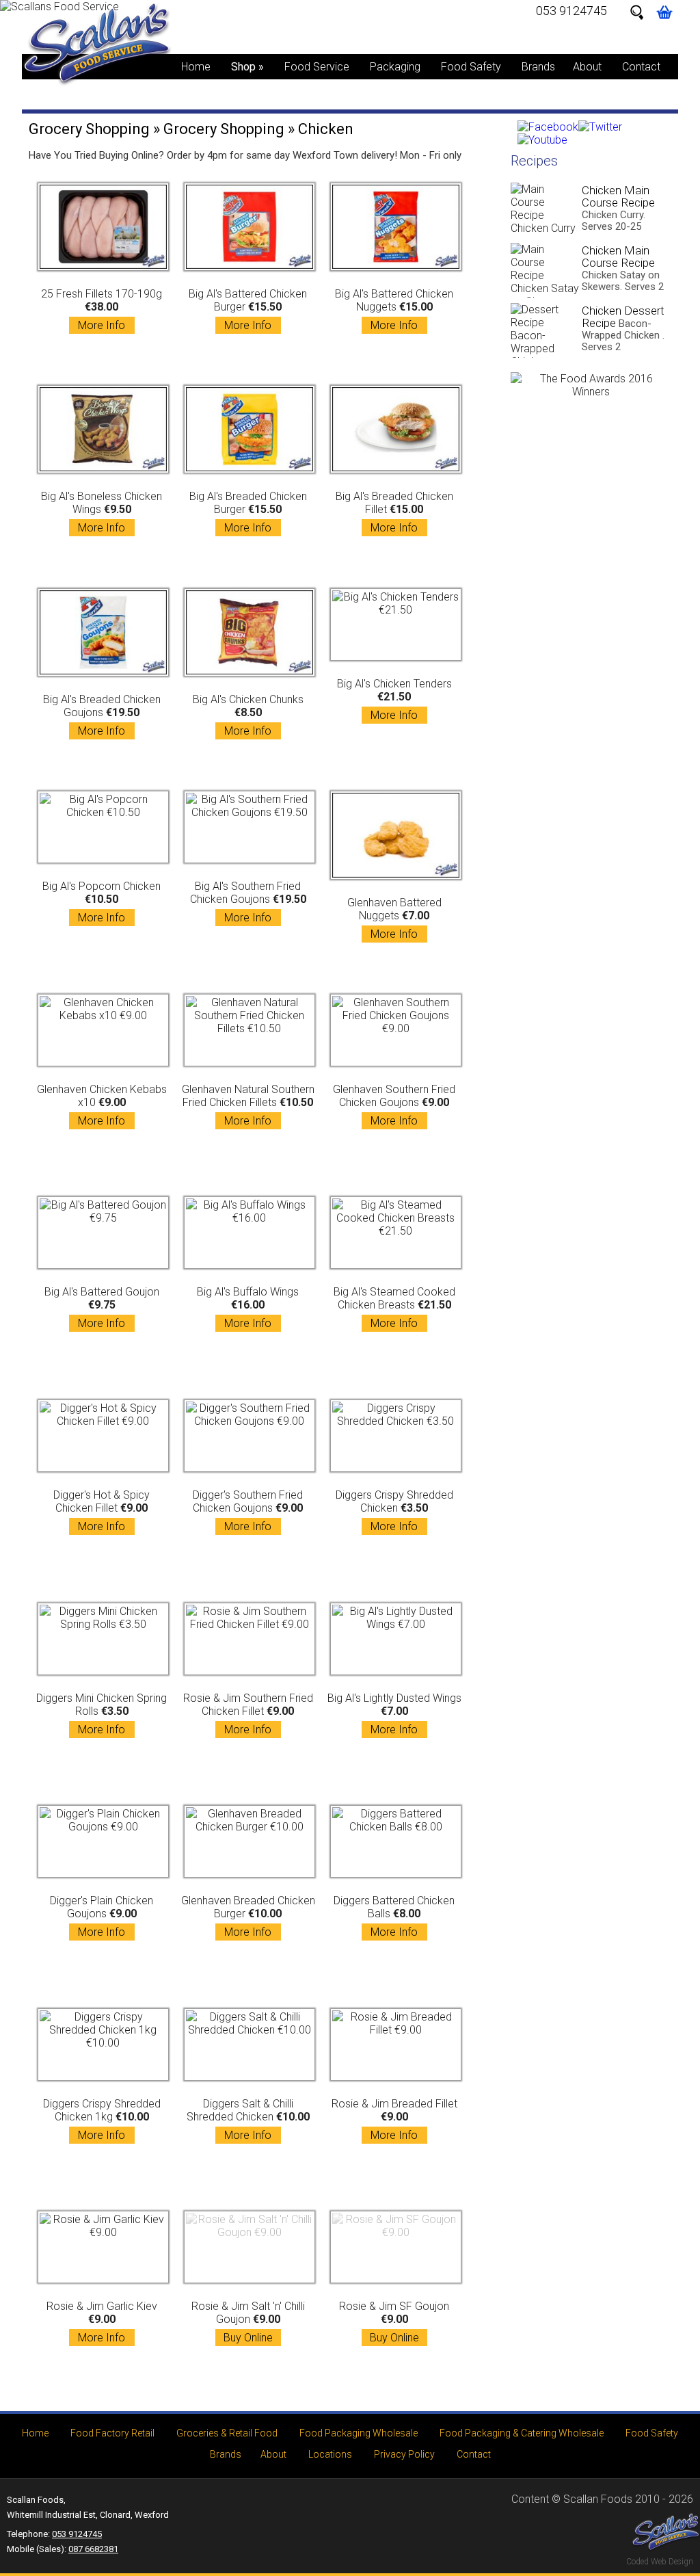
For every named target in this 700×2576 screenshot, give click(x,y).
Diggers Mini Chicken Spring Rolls (102, 1714)
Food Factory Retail (112, 2433)
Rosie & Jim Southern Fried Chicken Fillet (248, 1714)
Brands (538, 67)
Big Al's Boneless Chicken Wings (102, 512)
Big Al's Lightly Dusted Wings (394, 1714)
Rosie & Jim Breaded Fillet (394, 2119)
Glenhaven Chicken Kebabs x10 (102, 1105)
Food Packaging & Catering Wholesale (522, 2433)
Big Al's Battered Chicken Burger (248, 310)
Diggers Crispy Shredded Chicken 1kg (102, 2119)
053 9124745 (571, 11)
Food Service (317, 67)
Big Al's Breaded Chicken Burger (248, 512)
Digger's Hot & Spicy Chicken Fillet (102, 1511)
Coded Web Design (660, 2562)
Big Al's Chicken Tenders (394, 699)
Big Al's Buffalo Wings (248, 1307)
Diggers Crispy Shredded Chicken (394, 1511)
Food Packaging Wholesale (359, 2433)
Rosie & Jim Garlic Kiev (102, 2322)
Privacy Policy (404, 2454)
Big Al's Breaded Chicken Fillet (394, 512)
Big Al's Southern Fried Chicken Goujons (248, 902)
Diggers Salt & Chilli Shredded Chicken (248, 2119)
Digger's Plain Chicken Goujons (102, 1916)
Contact (641, 67)
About (587, 67)
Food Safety (471, 67)
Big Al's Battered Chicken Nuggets (394, 310)
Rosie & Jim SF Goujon (394, 2322)
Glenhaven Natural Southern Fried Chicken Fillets (248, 1105)
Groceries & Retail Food (227, 2433)
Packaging (395, 67)
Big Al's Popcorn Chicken (102, 902)
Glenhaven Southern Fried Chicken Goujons (394, 1105)
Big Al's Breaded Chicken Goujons (102, 715)
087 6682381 (93, 2549)
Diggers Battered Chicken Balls (394, 1916)
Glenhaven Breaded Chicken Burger (248, 1916)
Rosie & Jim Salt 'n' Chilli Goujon (248, 2322)
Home (196, 67)
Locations (330, 2454)
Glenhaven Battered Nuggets (394, 918)
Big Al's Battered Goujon (102, 1307)
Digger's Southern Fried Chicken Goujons (248, 1511)
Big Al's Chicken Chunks (248, 715)
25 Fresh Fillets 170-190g (102, 310)
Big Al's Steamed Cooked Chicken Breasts (394, 1307)
